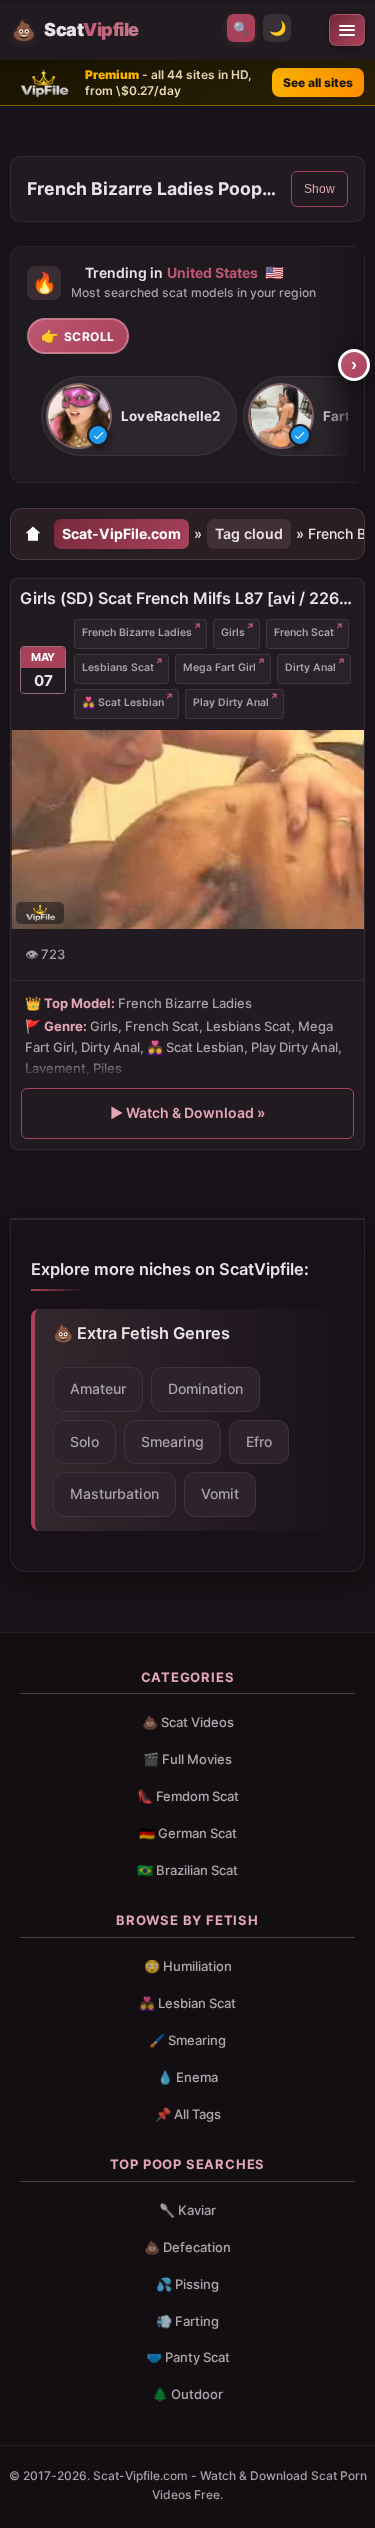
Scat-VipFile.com (121, 533)
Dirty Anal (310, 667)
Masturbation (114, 1493)
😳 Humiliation (188, 1966)
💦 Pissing (187, 2284)
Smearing (172, 1441)
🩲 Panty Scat (188, 2357)
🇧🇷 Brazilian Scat (187, 1870)
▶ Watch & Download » (187, 1112)
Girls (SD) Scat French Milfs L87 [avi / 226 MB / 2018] (187, 598)
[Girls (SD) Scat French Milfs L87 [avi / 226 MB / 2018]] (187, 829)
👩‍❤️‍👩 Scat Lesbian (123, 702)
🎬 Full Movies (187, 1759)
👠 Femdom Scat (188, 1796)
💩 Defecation (187, 2247)
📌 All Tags (188, 2114)
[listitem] (139, 417)
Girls (233, 632)
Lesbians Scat (118, 667)
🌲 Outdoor (187, 2394)
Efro (259, 1441)
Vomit (220, 1493)
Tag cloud (249, 533)
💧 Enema (187, 2077)
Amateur (98, 1388)
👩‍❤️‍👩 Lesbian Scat (187, 2003)
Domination (205, 1388)
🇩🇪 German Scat (188, 1833)
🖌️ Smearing (187, 2040)
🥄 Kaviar (187, 2210)
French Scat (304, 632)
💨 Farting (187, 2321)
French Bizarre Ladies (137, 632)
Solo (84, 1441)
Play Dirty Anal (231, 702)
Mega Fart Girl (219, 667)
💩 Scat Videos (188, 1722)
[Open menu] (347, 30)
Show (319, 189)
